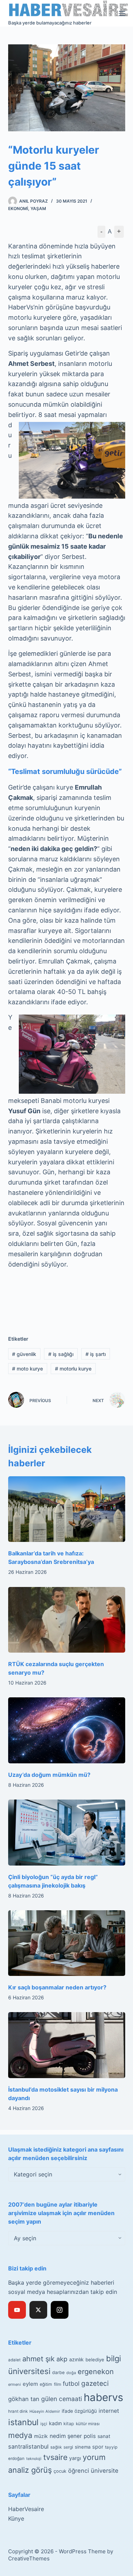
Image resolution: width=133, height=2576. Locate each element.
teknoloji (34, 2459)
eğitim (46, 2384)
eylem (30, 2384)
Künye (16, 2519)
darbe (58, 2372)
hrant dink (18, 2411)
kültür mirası (88, 2424)
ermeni (15, 2384)
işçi (44, 2424)
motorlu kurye (73, 1369)
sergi (68, 2447)
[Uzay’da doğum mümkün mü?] (67, 1730)
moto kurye (27, 1369)
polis (90, 2436)
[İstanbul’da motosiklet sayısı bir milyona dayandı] (67, 2045)
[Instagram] (60, 2310)
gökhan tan (24, 2399)
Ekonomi (18, 208)
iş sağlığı (61, 1354)
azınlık (76, 2359)
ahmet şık (38, 2359)
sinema (83, 2447)
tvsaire (55, 2457)
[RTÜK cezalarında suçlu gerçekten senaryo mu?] (67, 1620)
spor (98, 2447)
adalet (14, 2360)
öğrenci (79, 2471)
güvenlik (24, 1354)
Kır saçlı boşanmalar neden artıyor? (57, 1987)
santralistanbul (28, 2446)
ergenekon (96, 2372)
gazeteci (95, 2383)
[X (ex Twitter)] (38, 2310)
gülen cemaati (62, 2399)
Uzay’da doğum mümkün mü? (49, 1775)
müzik (41, 2436)
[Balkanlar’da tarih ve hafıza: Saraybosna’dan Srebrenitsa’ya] (67, 1509)
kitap (69, 2424)
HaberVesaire (26, 2509)
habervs (103, 2397)
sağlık (56, 2447)
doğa (71, 2373)
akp (62, 2359)
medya (20, 2435)
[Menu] (122, 13)
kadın (55, 2423)
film (57, 2384)
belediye (95, 2360)
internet (109, 2411)
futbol (71, 2383)
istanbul (23, 2422)
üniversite (105, 2471)
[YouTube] (17, 2310)
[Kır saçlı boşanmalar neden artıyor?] (67, 1943)
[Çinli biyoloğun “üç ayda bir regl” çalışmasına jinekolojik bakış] (67, 1833)
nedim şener (66, 2436)
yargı (75, 2458)
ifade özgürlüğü (79, 2411)
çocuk (60, 2471)
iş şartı (96, 1354)
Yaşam (38, 208)
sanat (104, 2436)
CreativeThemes (29, 2558)
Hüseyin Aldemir (45, 2411)
